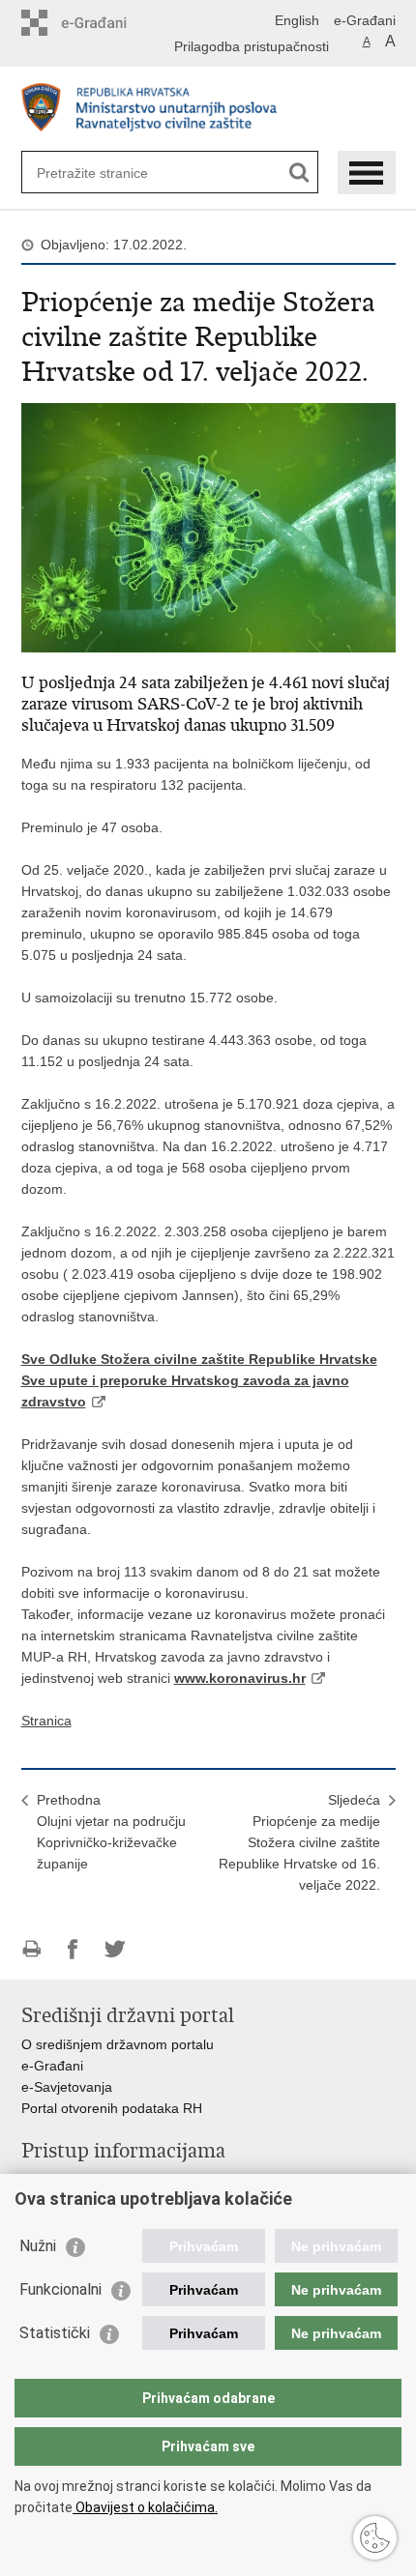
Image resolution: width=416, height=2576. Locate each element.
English (297, 20)
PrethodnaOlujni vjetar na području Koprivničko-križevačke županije (111, 1832)
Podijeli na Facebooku (73, 1949)
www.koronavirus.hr (240, 1678)
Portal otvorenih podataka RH (112, 2108)
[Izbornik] (367, 173)
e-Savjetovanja (67, 2087)
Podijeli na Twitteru (115, 1949)
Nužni (38, 2246)
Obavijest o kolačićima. (145, 2507)
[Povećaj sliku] (208, 527)
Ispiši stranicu (31, 1949)
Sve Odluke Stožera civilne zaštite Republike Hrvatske (199, 1359)
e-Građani (365, 20)
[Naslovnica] (208, 110)
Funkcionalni (60, 2289)
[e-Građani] (104, 23)
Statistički (55, 2333)
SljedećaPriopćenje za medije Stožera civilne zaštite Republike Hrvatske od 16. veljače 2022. (299, 1842)
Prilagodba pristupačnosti (252, 46)
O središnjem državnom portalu (118, 2044)
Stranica (46, 1721)
